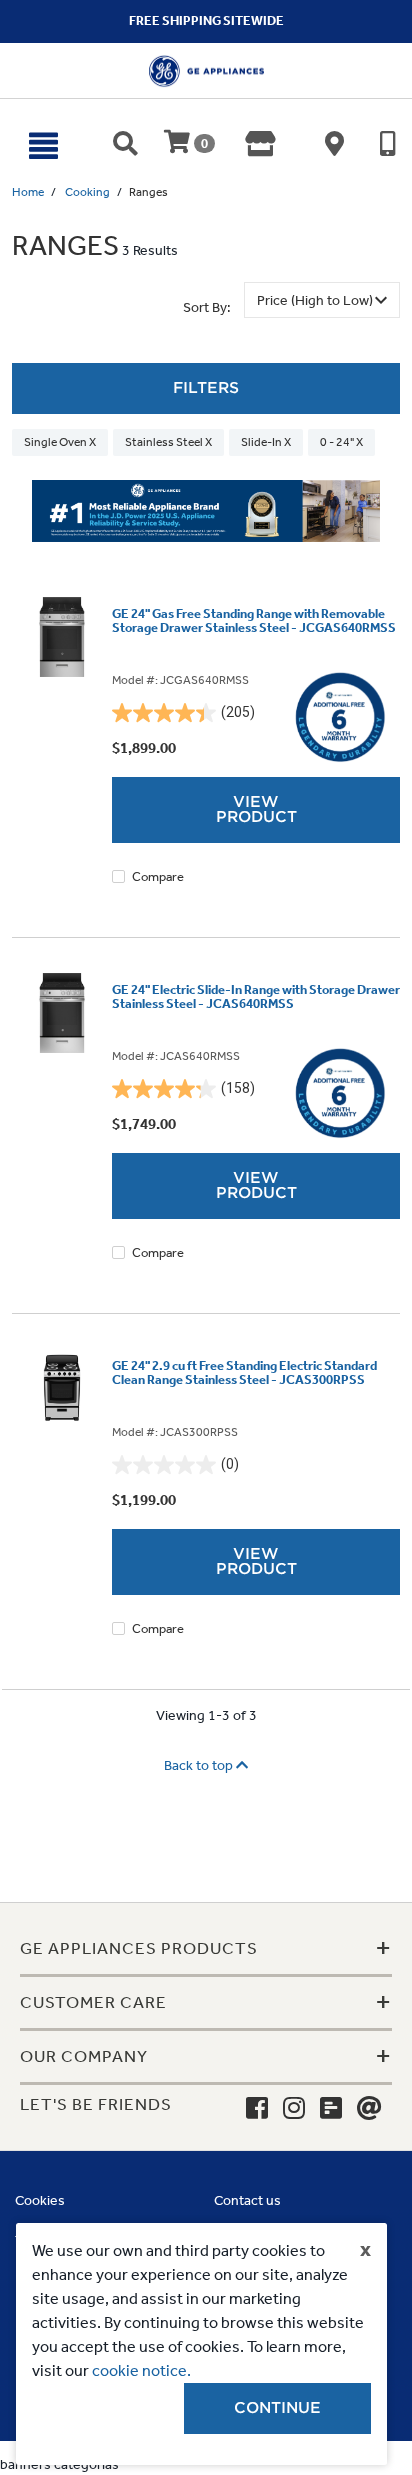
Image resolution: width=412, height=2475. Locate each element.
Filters (206, 388)
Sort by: (207, 307)
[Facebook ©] (257, 2109)
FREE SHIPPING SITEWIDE (206, 20)
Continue (277, 2408)
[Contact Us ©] (369, 2109)
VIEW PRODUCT (256, 809)
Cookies (40, 2200)
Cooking (87, 192)
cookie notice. (141, 2370)
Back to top (200, 1765)
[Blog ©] (331, 2109)
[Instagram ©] (294, 2109)
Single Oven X (60, 442)
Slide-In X (266, 442)
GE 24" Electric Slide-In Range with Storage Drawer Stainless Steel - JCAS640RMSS (256, 997)
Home (28, 192)
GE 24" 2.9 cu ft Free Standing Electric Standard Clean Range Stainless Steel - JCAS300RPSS (244, 1373)
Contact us (247, 2200)
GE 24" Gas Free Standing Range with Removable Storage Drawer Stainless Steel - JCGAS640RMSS (254, 621)
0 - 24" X (341, 442)
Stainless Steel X (168, 442)
